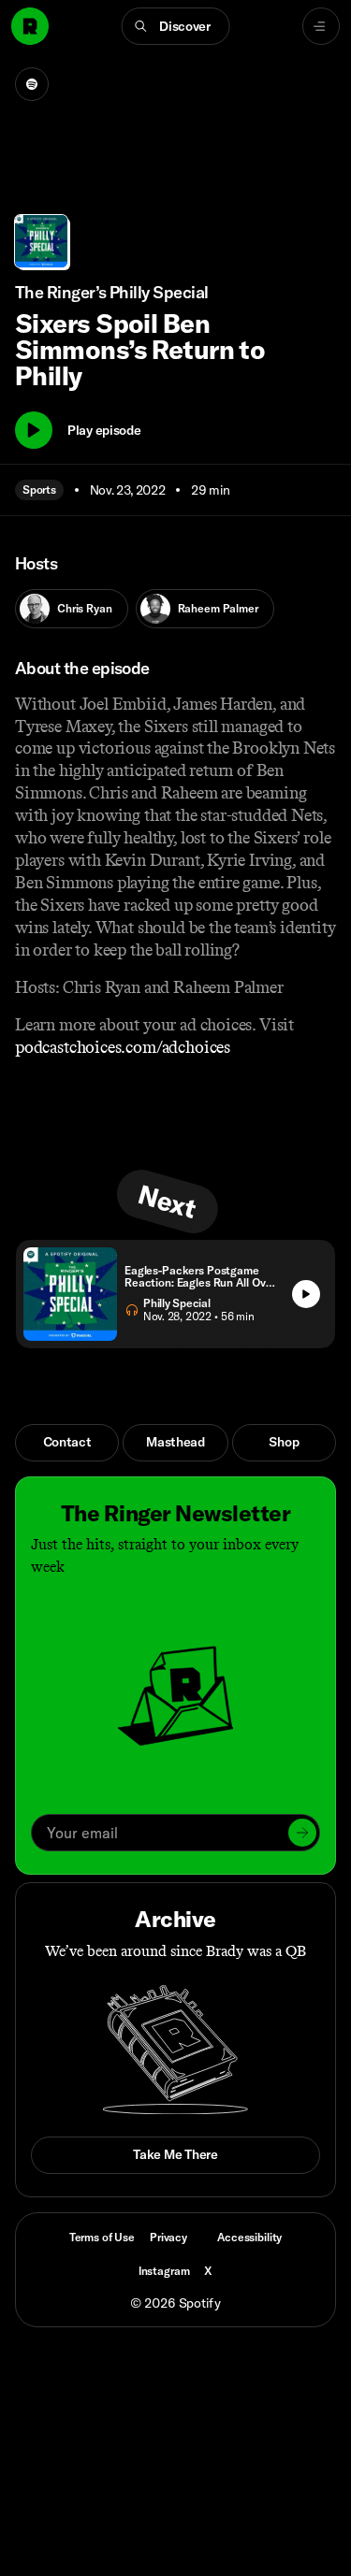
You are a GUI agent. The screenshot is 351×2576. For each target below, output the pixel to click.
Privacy (168, 2237)
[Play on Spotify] (32, 84)
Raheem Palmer (218, 608)
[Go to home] (30, 26)
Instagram (164, 2271)
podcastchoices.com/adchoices (123, 1047)
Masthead (175, 1442)
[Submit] (302, 1833)
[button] (175, 26)
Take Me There (175, 2154)
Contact (67, 1442)
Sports (39, 489)
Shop (284, 1442)
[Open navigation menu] (321, 26)
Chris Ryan (85, 608)
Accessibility (249, 2237)
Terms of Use (102, 2237)
